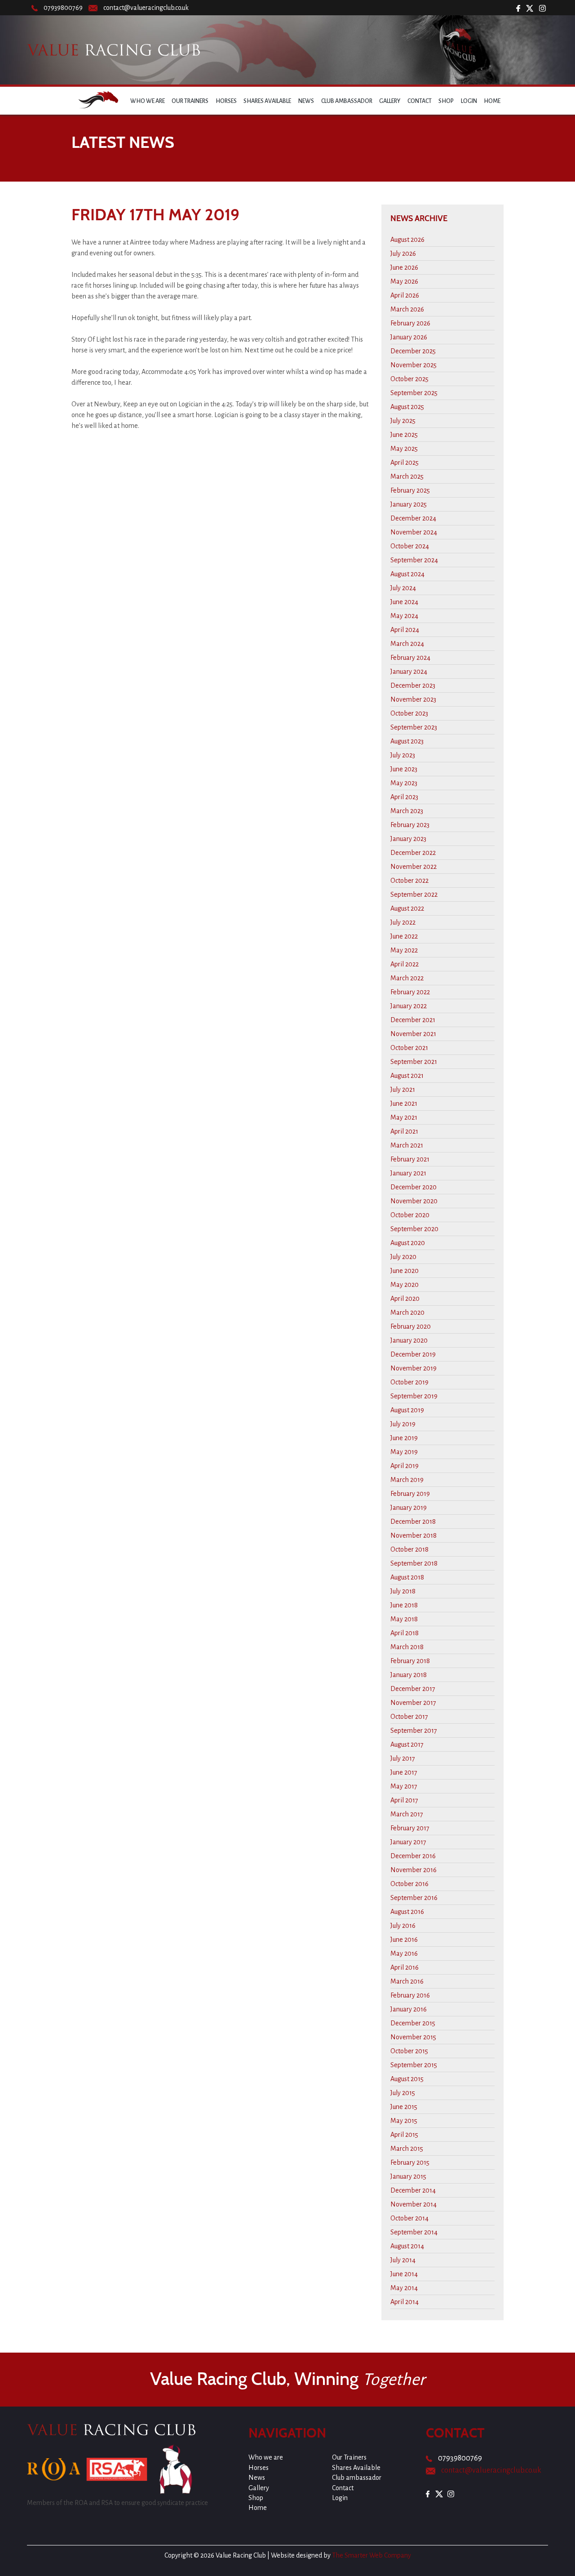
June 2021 (404, 1103)
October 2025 (409, 379)
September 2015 (414, 2065)
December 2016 (413, 1856)
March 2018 (407, 1647)
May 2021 (404, 1117)
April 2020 (405, 1299)
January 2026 (409, 337)
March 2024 (407, 644)
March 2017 (407, 1814)
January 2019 (409, 1508)
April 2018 (405, 1633)
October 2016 (409, 1884)
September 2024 (414, 560)
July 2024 (403, 588)
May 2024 (404, 616)
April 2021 (404, 1131)
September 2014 (414, 2232)
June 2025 (404, 435)
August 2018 (407, 1577)
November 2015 (413, 2037)
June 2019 (404, 1438)
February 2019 (410, 1494)
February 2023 (410, 825)
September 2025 (414, 393)
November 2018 (414, 1535)
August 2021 (407, 1076)
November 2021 (413, 1034)
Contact (420, 101)
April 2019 (405, 1466)
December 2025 (413, 351)
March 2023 (407, 811)
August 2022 (407, 908)
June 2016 (404, 1940)
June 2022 (404, 936)
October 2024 (410, 546)
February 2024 (410, 658)
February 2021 (410, 1159)
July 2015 (403, 2093)
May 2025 (404, 449)
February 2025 (410, 490)
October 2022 (409, 881)
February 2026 (410, 323)
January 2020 (409, 1340)
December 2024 (413, 518)
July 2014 (403, 2260)
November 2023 (413, 699)
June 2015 (404, 2107)
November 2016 (414, 1870)
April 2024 (405, 630)
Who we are (148, 101)
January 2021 (408, 1173)
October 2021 (409, 1048)
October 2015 (409, 2051)
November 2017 (413, 1703)
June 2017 (404, 1772)
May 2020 (405, 1285)
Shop (446, 101)
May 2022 (404, 950)
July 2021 (403, 1090)
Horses (226, 101)
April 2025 (405, 463)
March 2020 (407, 1312)
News (306, 101)
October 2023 (409, 713)
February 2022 (410, 992)
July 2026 (403, 254)
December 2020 (414, 1187)
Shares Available (267, 101)
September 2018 (414, 1563)
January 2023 (408, 839)
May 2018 (404, 1619)
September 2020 (414, 1229)
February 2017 (410, 1828)
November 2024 (414, 532)
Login (469, 101)
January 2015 (408, 2176)
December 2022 (413, 853)
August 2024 (407, 574)
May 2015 (404, 2121)
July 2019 (403, 1424)
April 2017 (404, 1800)
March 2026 (407, 309)
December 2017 (413, 1689)
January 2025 (409, 504)
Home (492, 101)
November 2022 (414, 867)
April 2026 (405, 295)
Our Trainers (190, 101)
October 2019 (409, 1382)
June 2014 (404, 2274)
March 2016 (407, 1981)
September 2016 (414, 1898)
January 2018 (409, 1675)
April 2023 (404, 797)
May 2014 (404, 2288)
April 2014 (405, 2302)
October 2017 (409, 1717)
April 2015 (404, 2135)
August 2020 (408, 1243)
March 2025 (407, 476)
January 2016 (409, 2009)
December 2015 (413, 2023)
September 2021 (414, 1062)
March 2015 (407, 2149)
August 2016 (407, 1912)
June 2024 (404, 602)
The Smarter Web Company (372, 2555)
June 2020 (405, 1271)
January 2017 (408, 1842)
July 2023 (403, 755)
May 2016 (404, 1953)
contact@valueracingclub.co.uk (146, 8)
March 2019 (407, 1480)
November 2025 (414, 365)
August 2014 (407, 2246)
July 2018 (403, 1591)
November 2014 (414, 2204)
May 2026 (404, 281)
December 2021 (413, 1020)
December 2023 (413, 685)
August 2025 (407, 407)
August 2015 (407, 2079)
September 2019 (414, 1396)
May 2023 (404, 783)
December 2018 (413, 1522)
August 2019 (407, 1410)
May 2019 (404, 1452)
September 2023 (414, 727)
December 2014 (413, 2190)
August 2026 (407, 240)
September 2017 (414, 1731)
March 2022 (407, 978)
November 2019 (414, 1368)
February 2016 (410, 1995)
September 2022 (414, 894)
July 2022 (403, 922)
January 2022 (409, 1006)
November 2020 (414, 1201)
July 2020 (403, 1257)
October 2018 (409, 1549)
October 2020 (410, 1215)
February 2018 (410, 1661)
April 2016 (405, 1967)
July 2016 (403, 1926)
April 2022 (405, 964)
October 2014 (409, 2218)
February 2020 (411, 1326)
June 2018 (404, 1605)
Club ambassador (347, 101)
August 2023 (407, 741)
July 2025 (403, 421)
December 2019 (413, 1354)
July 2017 (403, 1758)
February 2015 (410, 2162)
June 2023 (404, 769)
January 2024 (409, 672)
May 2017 (404, 1786)
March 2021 (407, 1145)
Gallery (390, 101)
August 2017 (407, 1744)
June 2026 (404, 267)
